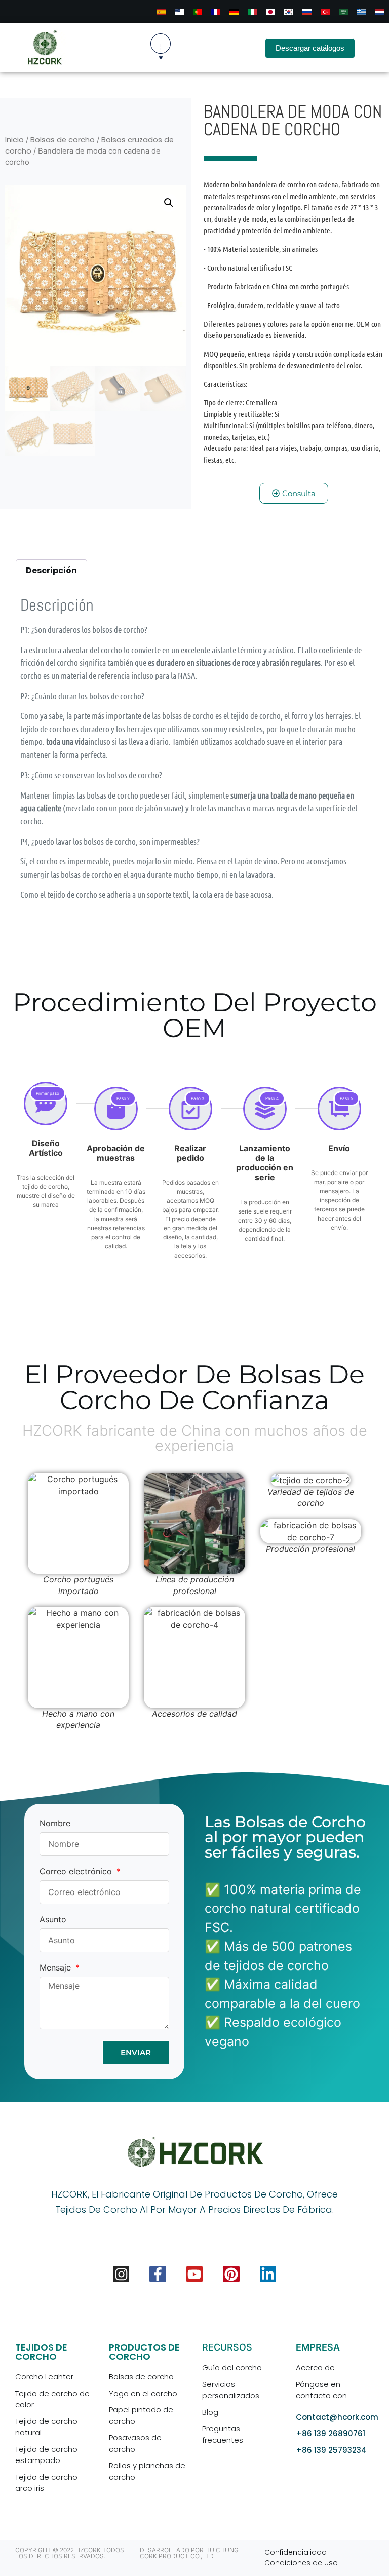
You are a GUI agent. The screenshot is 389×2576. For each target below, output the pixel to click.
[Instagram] (121, 2274)
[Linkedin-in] (268, 2274)
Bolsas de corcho (63, 140)
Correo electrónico (77, 1872)
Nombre (55, 1824)
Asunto (53, 1920)
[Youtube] (194, 2274)
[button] (161, 48)
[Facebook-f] (158, 2274)
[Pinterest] (231, 2274)
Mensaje (56, 1968)
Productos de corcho (144, 2352)
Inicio (14, 140)
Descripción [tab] (51, 570)
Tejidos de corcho (41, 2352)
